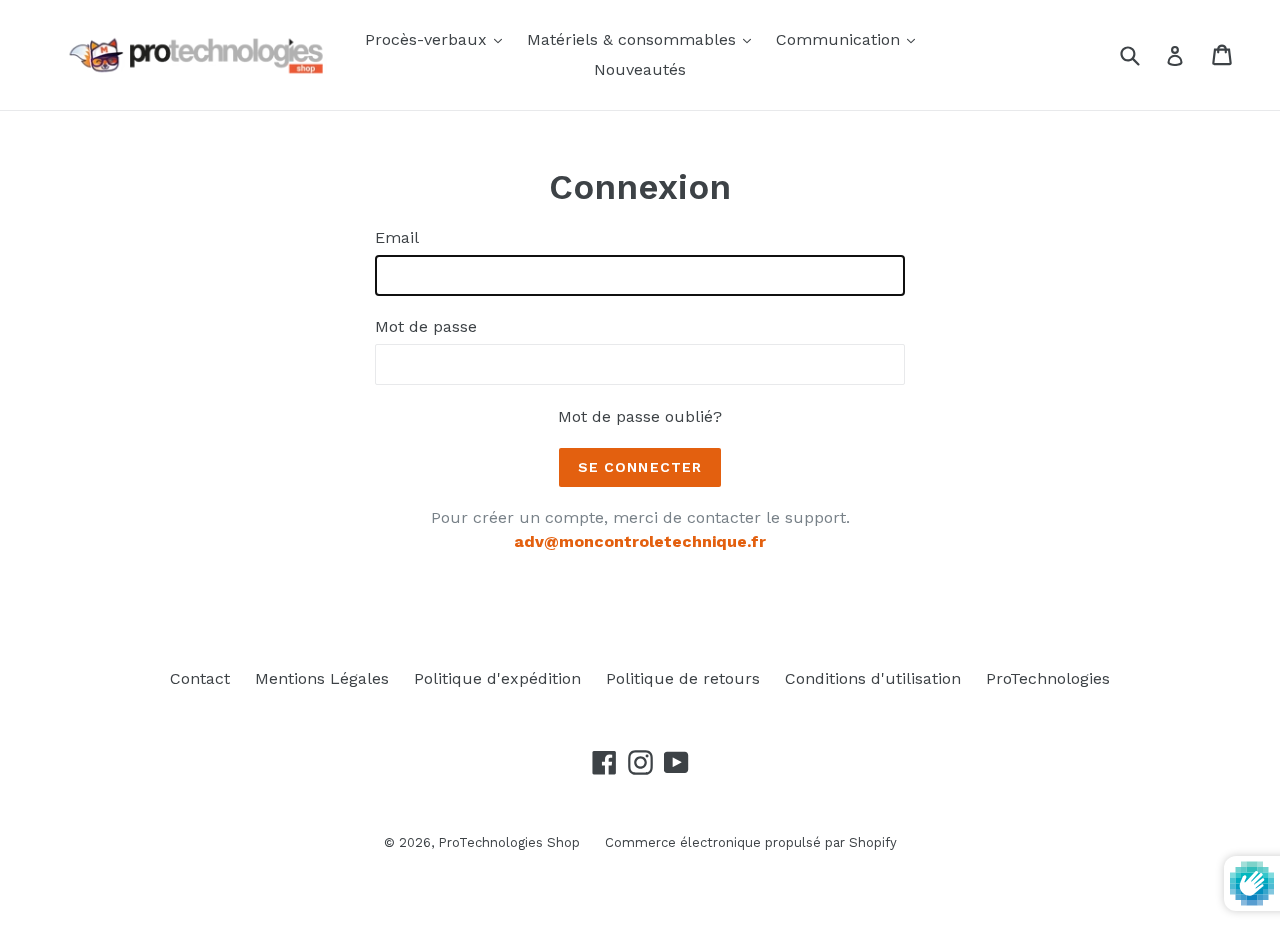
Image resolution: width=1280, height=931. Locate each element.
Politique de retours (683, 678)
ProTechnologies (1048, 678)
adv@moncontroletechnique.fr (640, 541)
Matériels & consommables (644, 39)
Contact (200, 678)
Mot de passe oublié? (640, 416)
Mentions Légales (322, 678)
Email (397, 237)
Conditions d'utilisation (873, 678)
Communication (850, 39)
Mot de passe (426, 326)
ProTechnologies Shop (509, 842)
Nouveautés (640, 69)
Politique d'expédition (497, 678)
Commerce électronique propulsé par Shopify (751, 842)
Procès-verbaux (438, 39)
